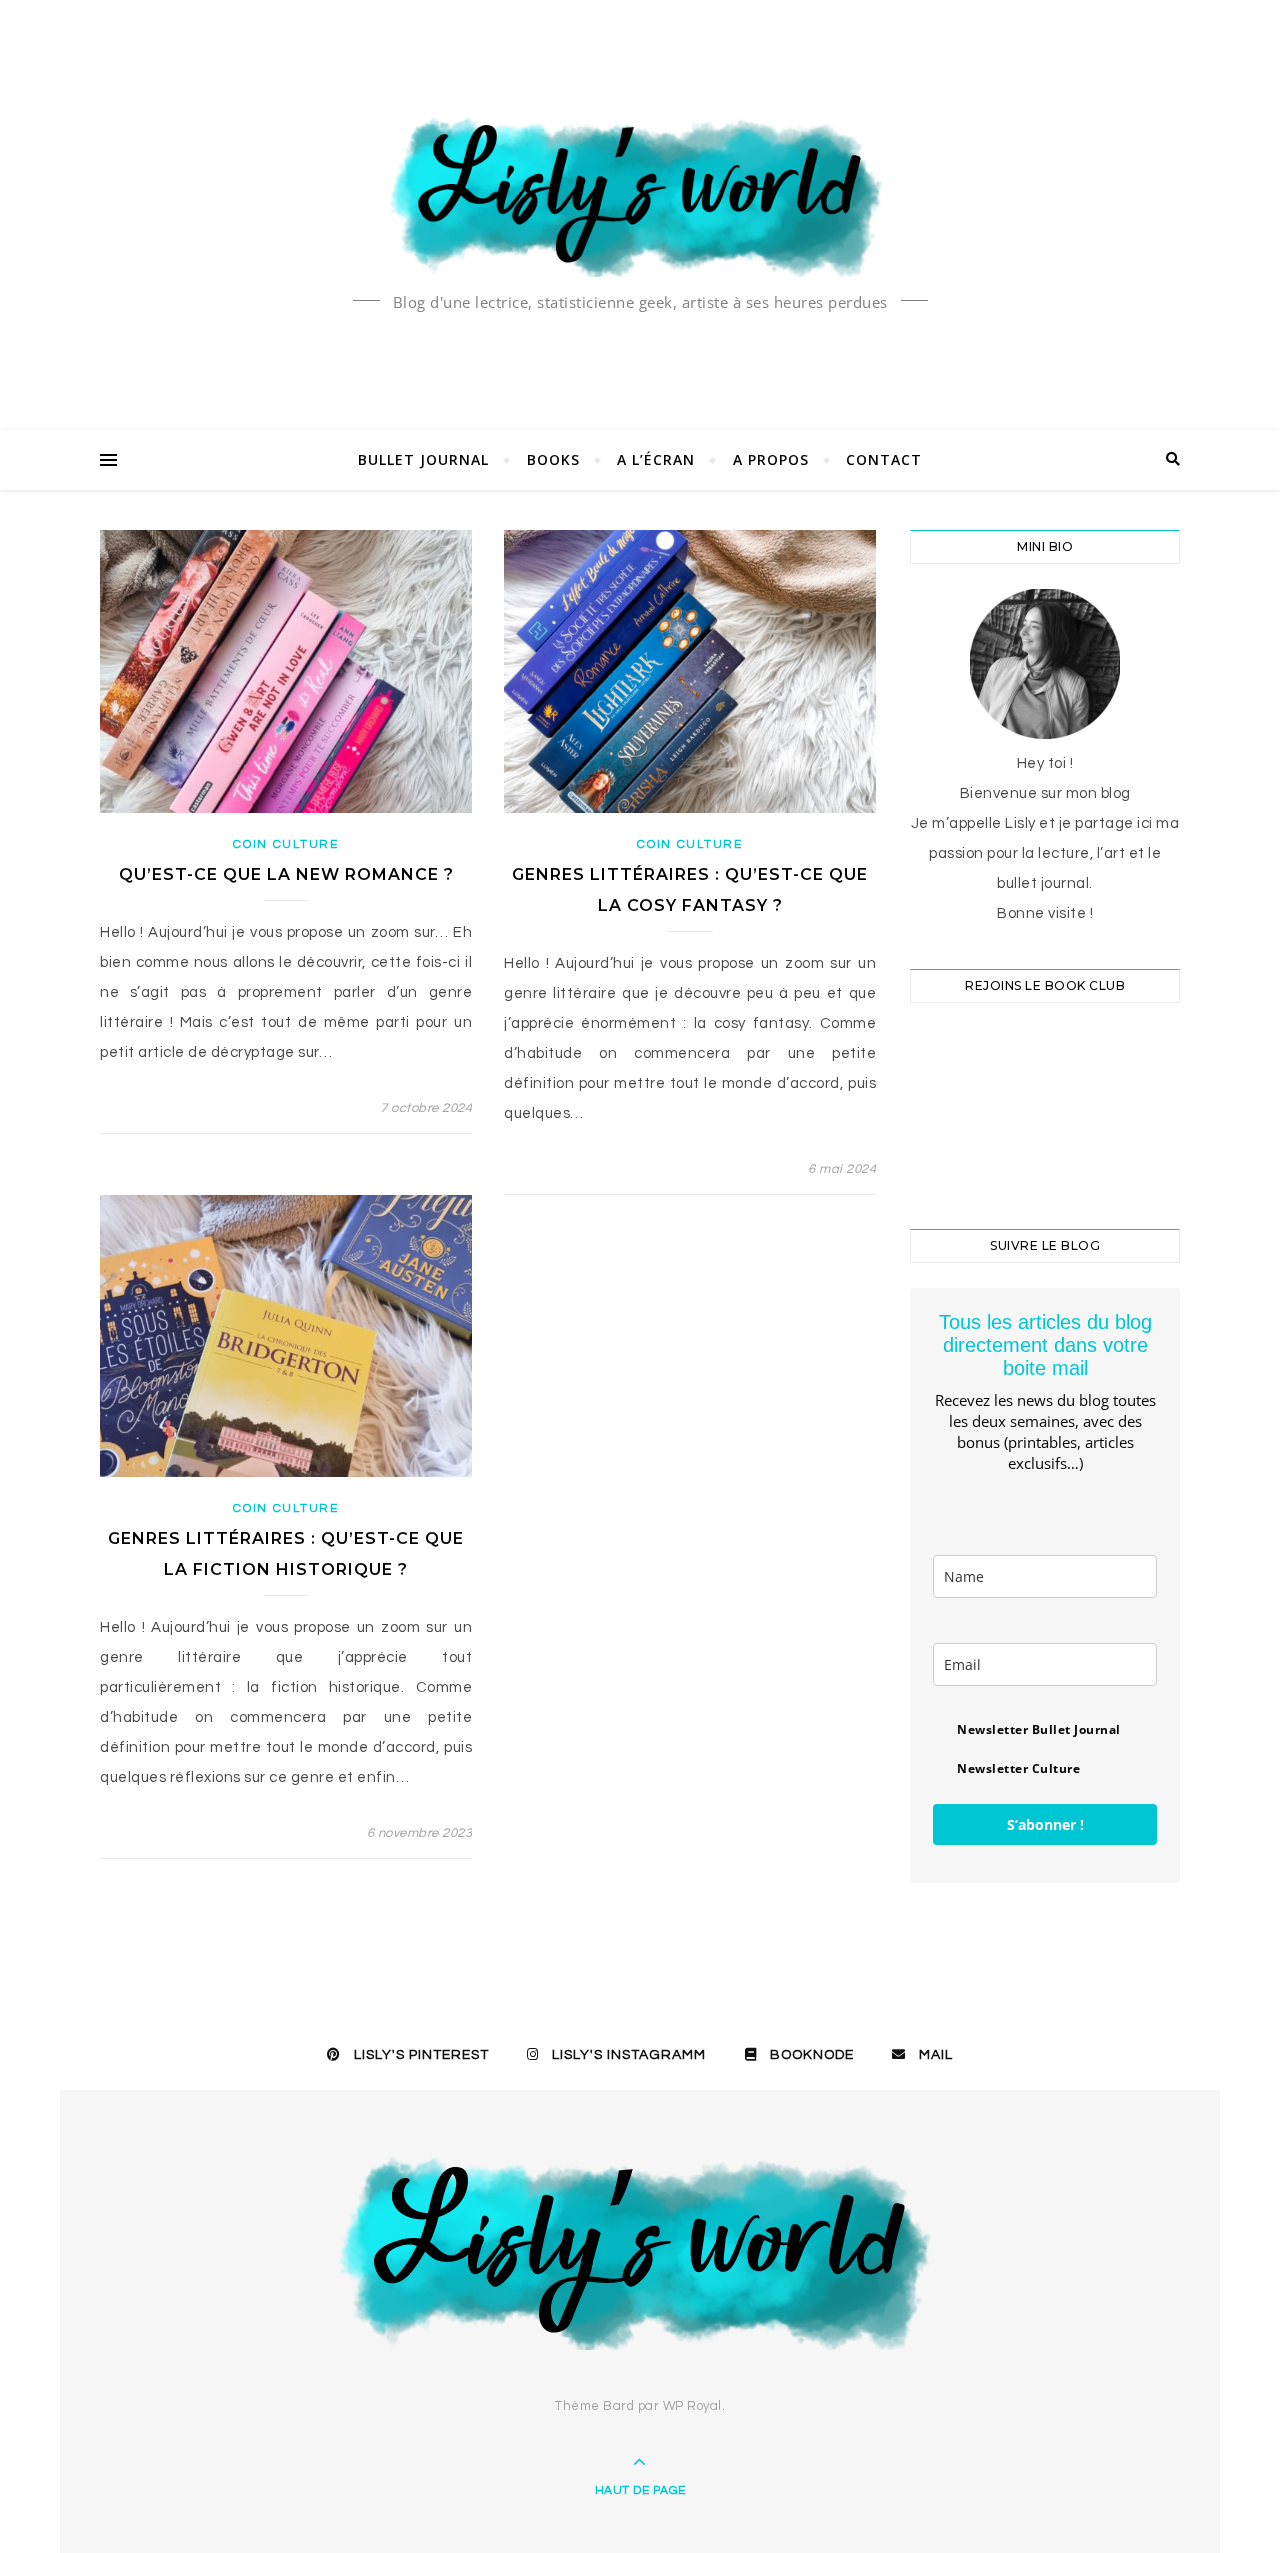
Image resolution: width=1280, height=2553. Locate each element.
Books (553, 459)
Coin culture (285, 844)
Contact (884, 459)
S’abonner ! (1045, 1824)
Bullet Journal (423, 459)
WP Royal (692, 2406)
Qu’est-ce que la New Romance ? (286, 874)
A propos (771, 459)
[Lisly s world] (640, 194)
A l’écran (656, 459)
